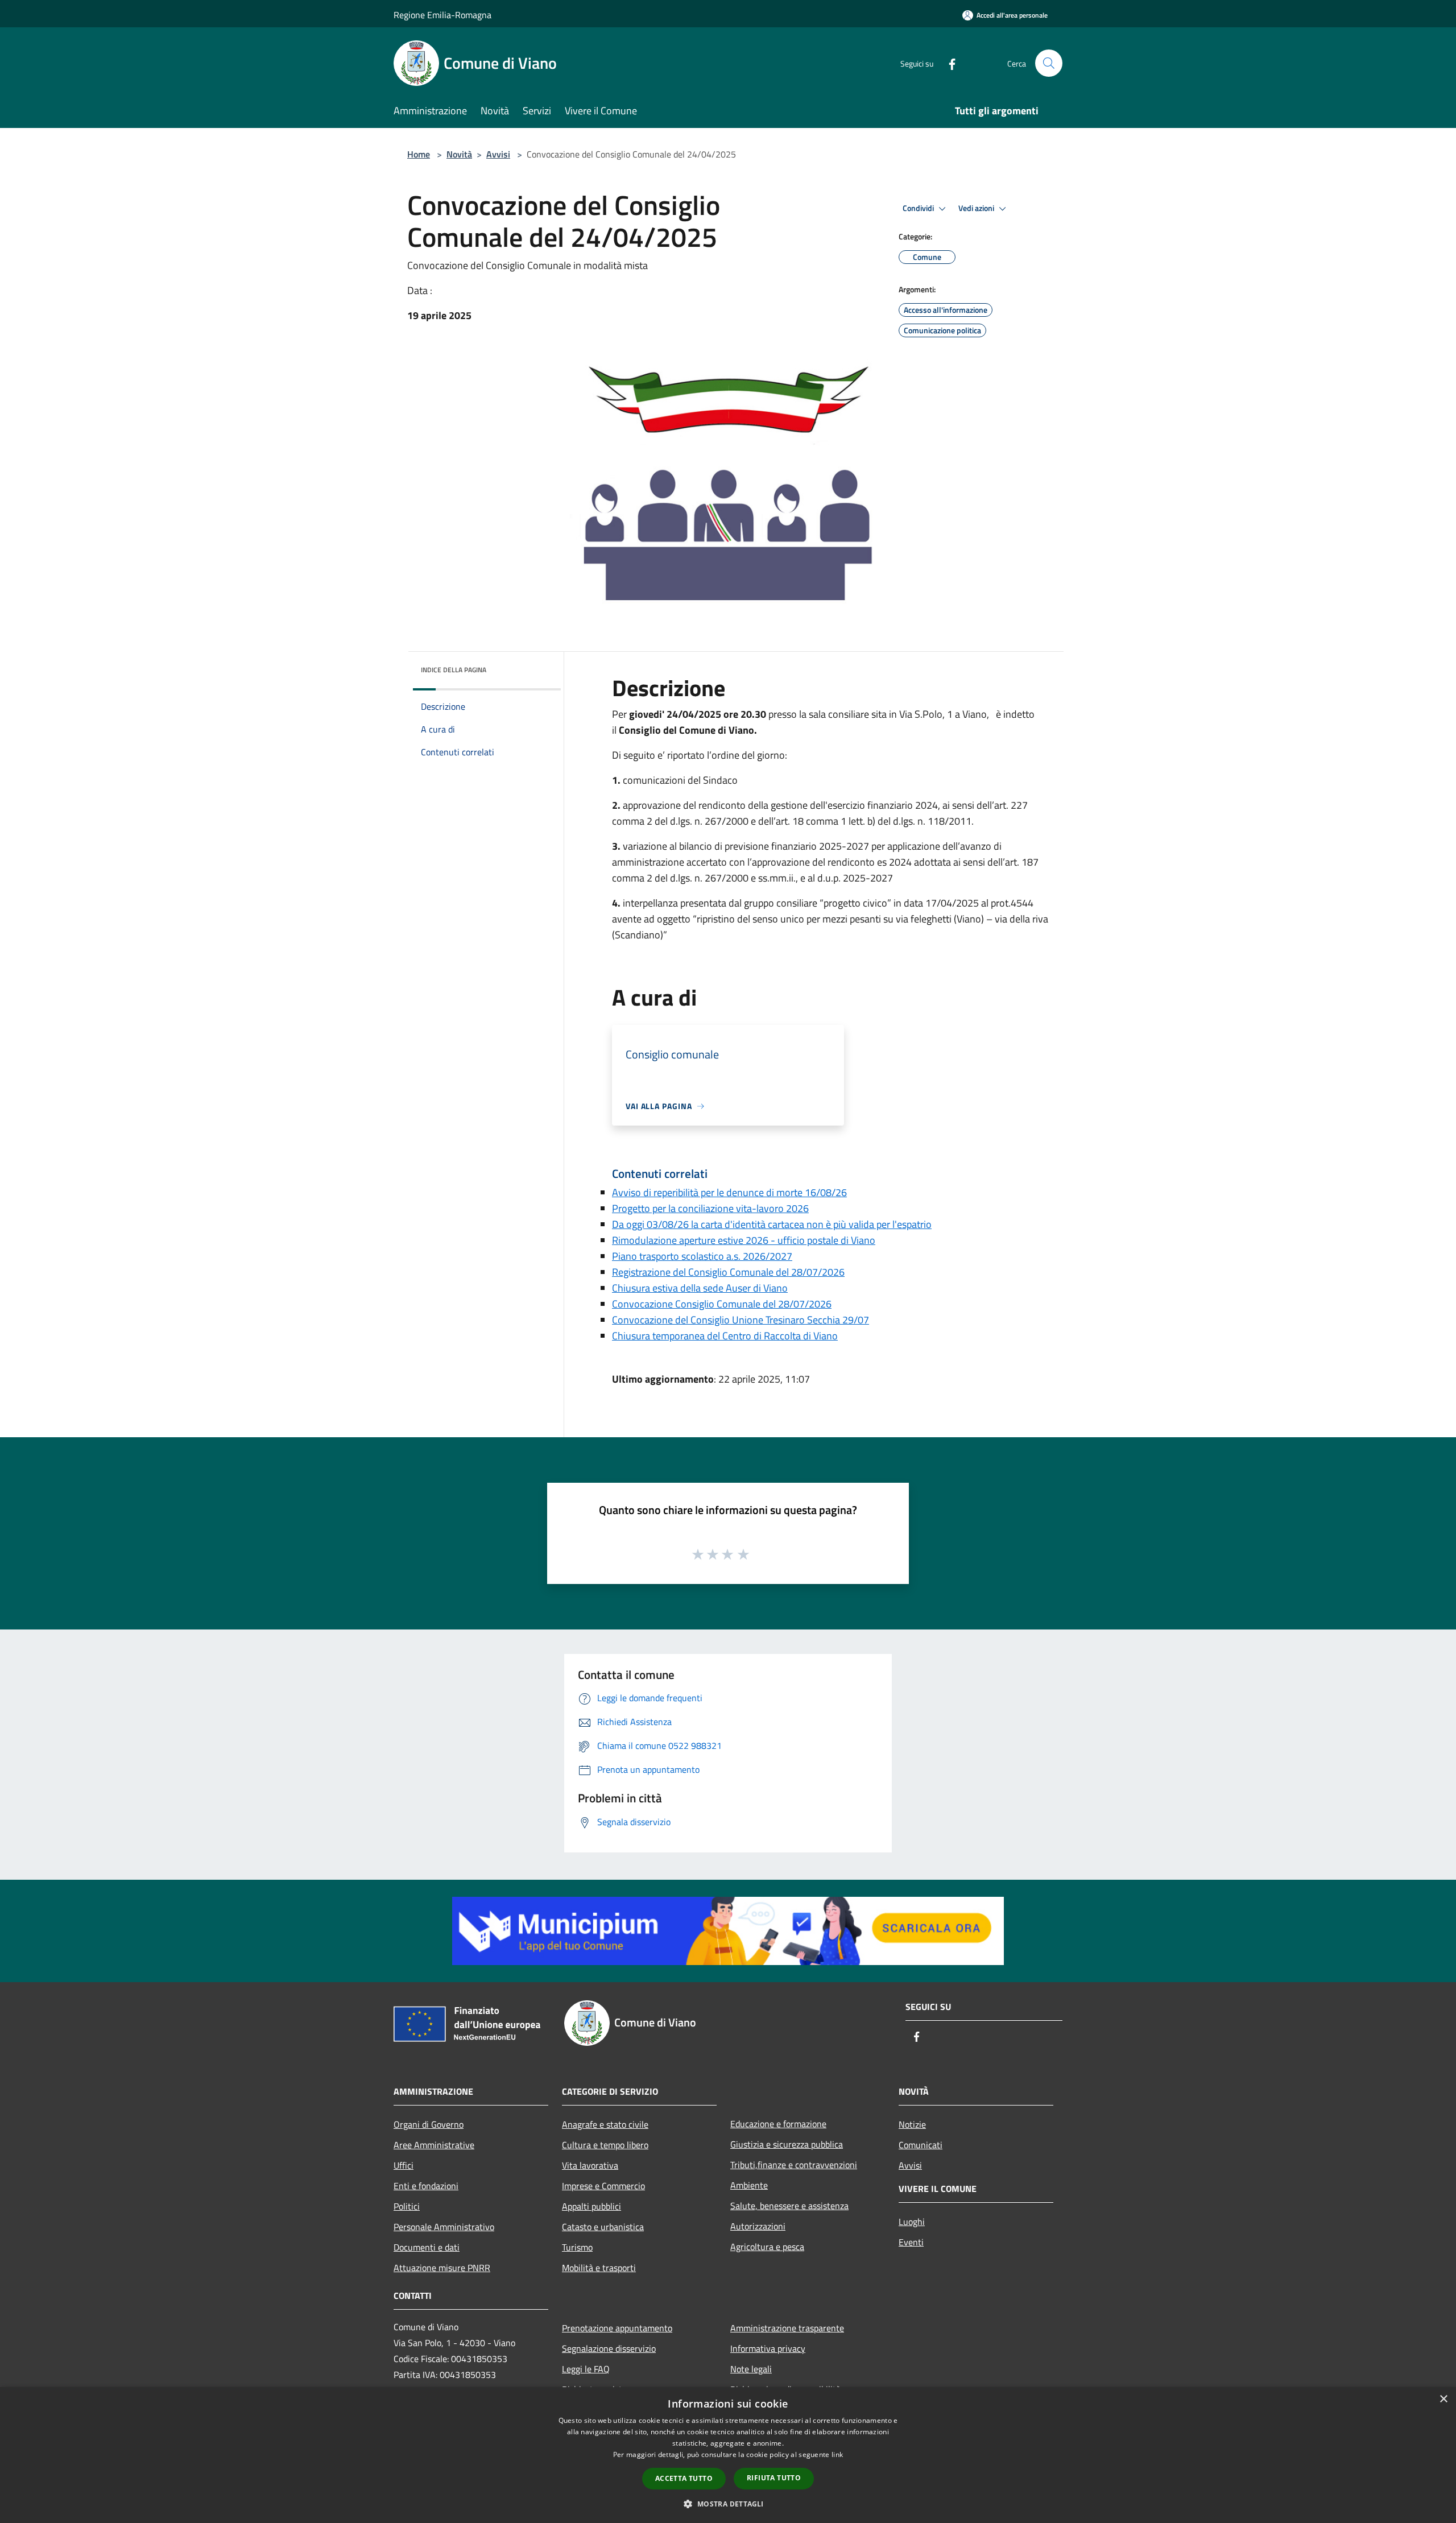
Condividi (919, 208)
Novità (459, 154)
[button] (728, 2504)
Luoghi (912, 2222)
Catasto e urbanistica (603, 2227)
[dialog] (728, 2455)
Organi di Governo (429, 2124)
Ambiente (749, 2185)
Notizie (912, 2124)
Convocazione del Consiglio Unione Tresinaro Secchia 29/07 (741, 1320)
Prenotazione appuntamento (617, 2328)
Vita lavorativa (590, 2165)
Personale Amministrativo (444, 2227)
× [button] (1443, 2399)
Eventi (911, 2242)
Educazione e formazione (778, 2124)
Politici (407, 2206)
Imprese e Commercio (603, 2186)
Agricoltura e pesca (767, 2247)
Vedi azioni (977, 208)
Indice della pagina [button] (454, 670)
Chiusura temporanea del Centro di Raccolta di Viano (725, 1336)
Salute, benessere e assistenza (789, 2206)
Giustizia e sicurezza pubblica (787, 2144)
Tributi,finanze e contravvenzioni (794, 2165)
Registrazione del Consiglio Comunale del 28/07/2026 (728, 1272)
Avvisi (498, 154)
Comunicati (921, 2145)
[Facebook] (948, 63)
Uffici (404, 2165)
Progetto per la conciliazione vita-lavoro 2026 (710, 1208)
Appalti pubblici (591, 2206)
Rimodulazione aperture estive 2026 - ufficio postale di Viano (744, 1240)
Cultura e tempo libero (605, 2145)
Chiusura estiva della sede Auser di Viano (700, 1288)
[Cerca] (1049, 63)
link (837, 2454)
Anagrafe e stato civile (605, 2124)
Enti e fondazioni (426, 2186)
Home (419, 154)
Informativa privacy (768, 2348)
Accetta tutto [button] (684, 2478)
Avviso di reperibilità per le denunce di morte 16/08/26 (729, 1192)
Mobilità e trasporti (599, 2268)
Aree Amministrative (434, 2145)
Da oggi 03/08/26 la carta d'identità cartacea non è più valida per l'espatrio (772, 1224)
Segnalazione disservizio (609, 2348)
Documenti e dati (427, 2247)
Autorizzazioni (758, 2226)
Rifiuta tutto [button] (774, 2478)
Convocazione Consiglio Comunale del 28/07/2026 (722, 1304)
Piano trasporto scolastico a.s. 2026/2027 (702, 1256)
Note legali (751, 2369)
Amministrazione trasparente (787, 2328)
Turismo (577, 2247)
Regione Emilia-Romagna (442, 15)
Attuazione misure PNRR (442, 2268)
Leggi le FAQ (586, 2369)
